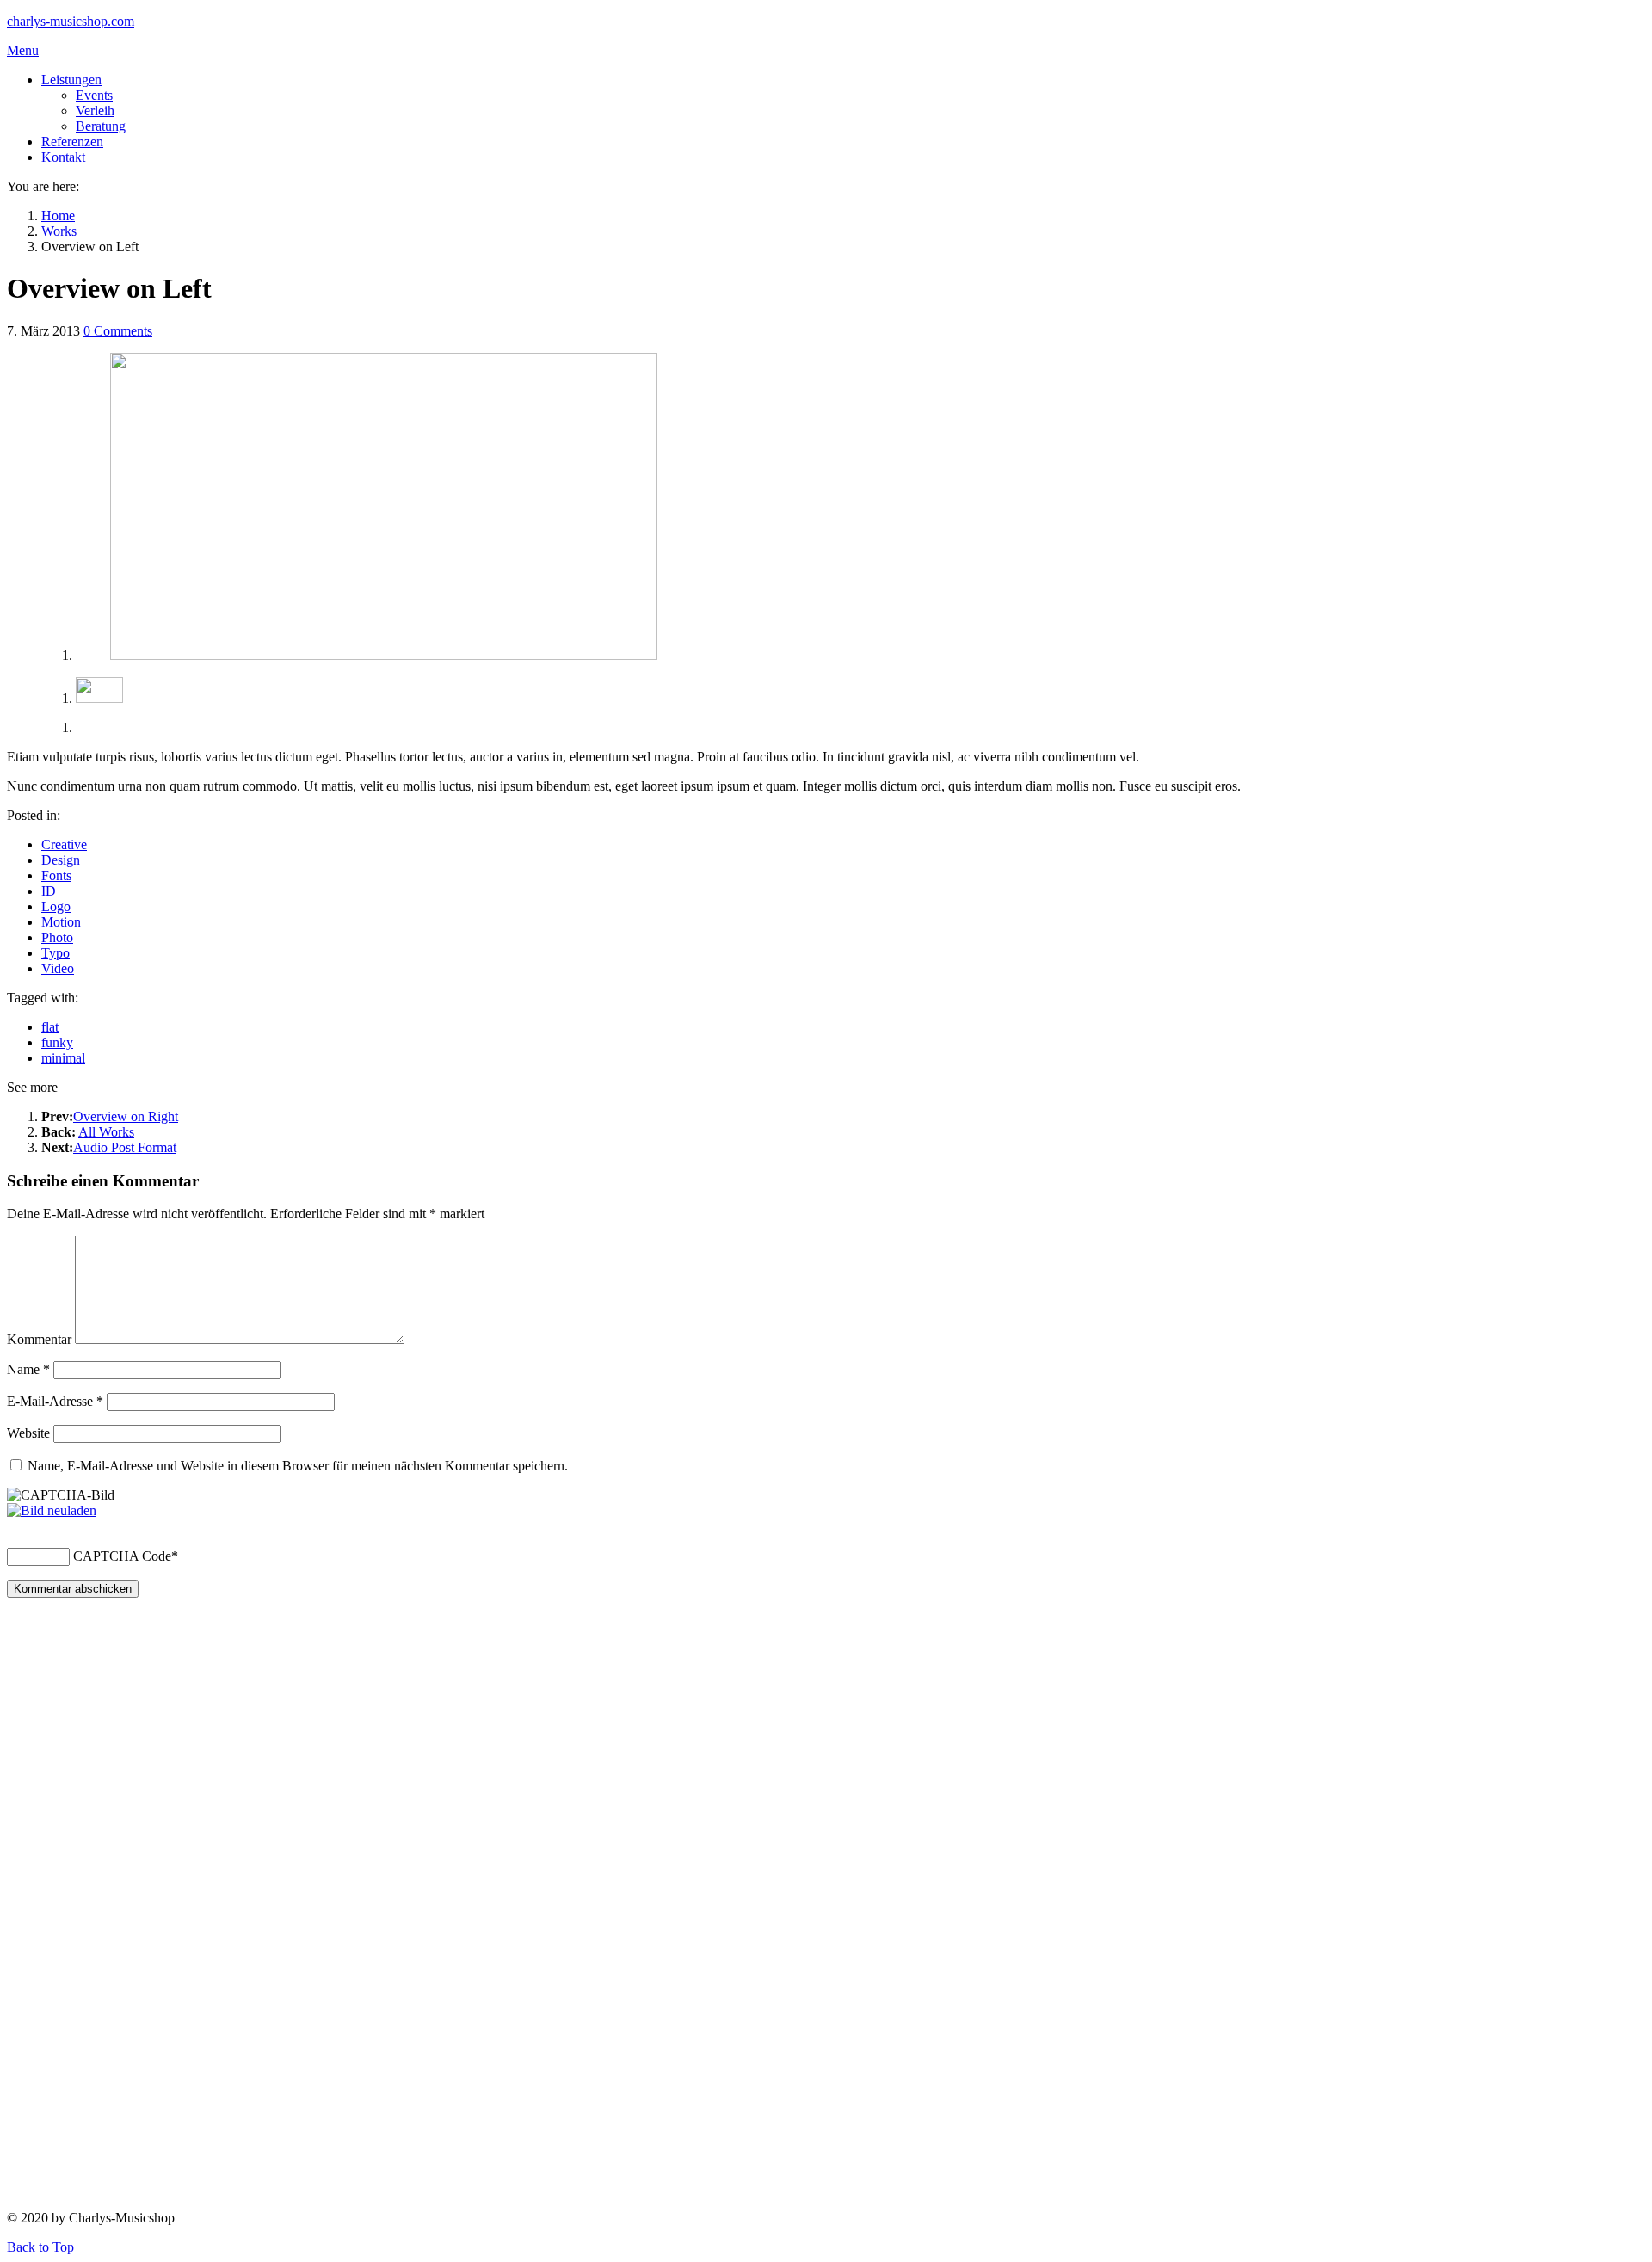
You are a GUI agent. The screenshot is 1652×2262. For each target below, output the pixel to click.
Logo (56, 906)
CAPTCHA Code (122, 1556)
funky (57, 1042)
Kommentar (39, 1339)
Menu (23, 50)
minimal (63, 1058)
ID (49, 891)
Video (58, 968)
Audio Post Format (125, 1147)
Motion (61, 922)
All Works (106, 1132)
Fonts (56, 875)
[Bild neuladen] (52, 1510)
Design (61, 860)
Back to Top (40, 2247)
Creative (64, 844)
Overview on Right (126, 1116)
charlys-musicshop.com (71, 21)
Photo (57, 937)
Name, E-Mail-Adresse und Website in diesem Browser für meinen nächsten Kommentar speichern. (298, 1466)
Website (28, 1433)
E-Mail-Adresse (55, 1401)
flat (50, 1027)
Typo (55, 953)
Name (28, 1369)
